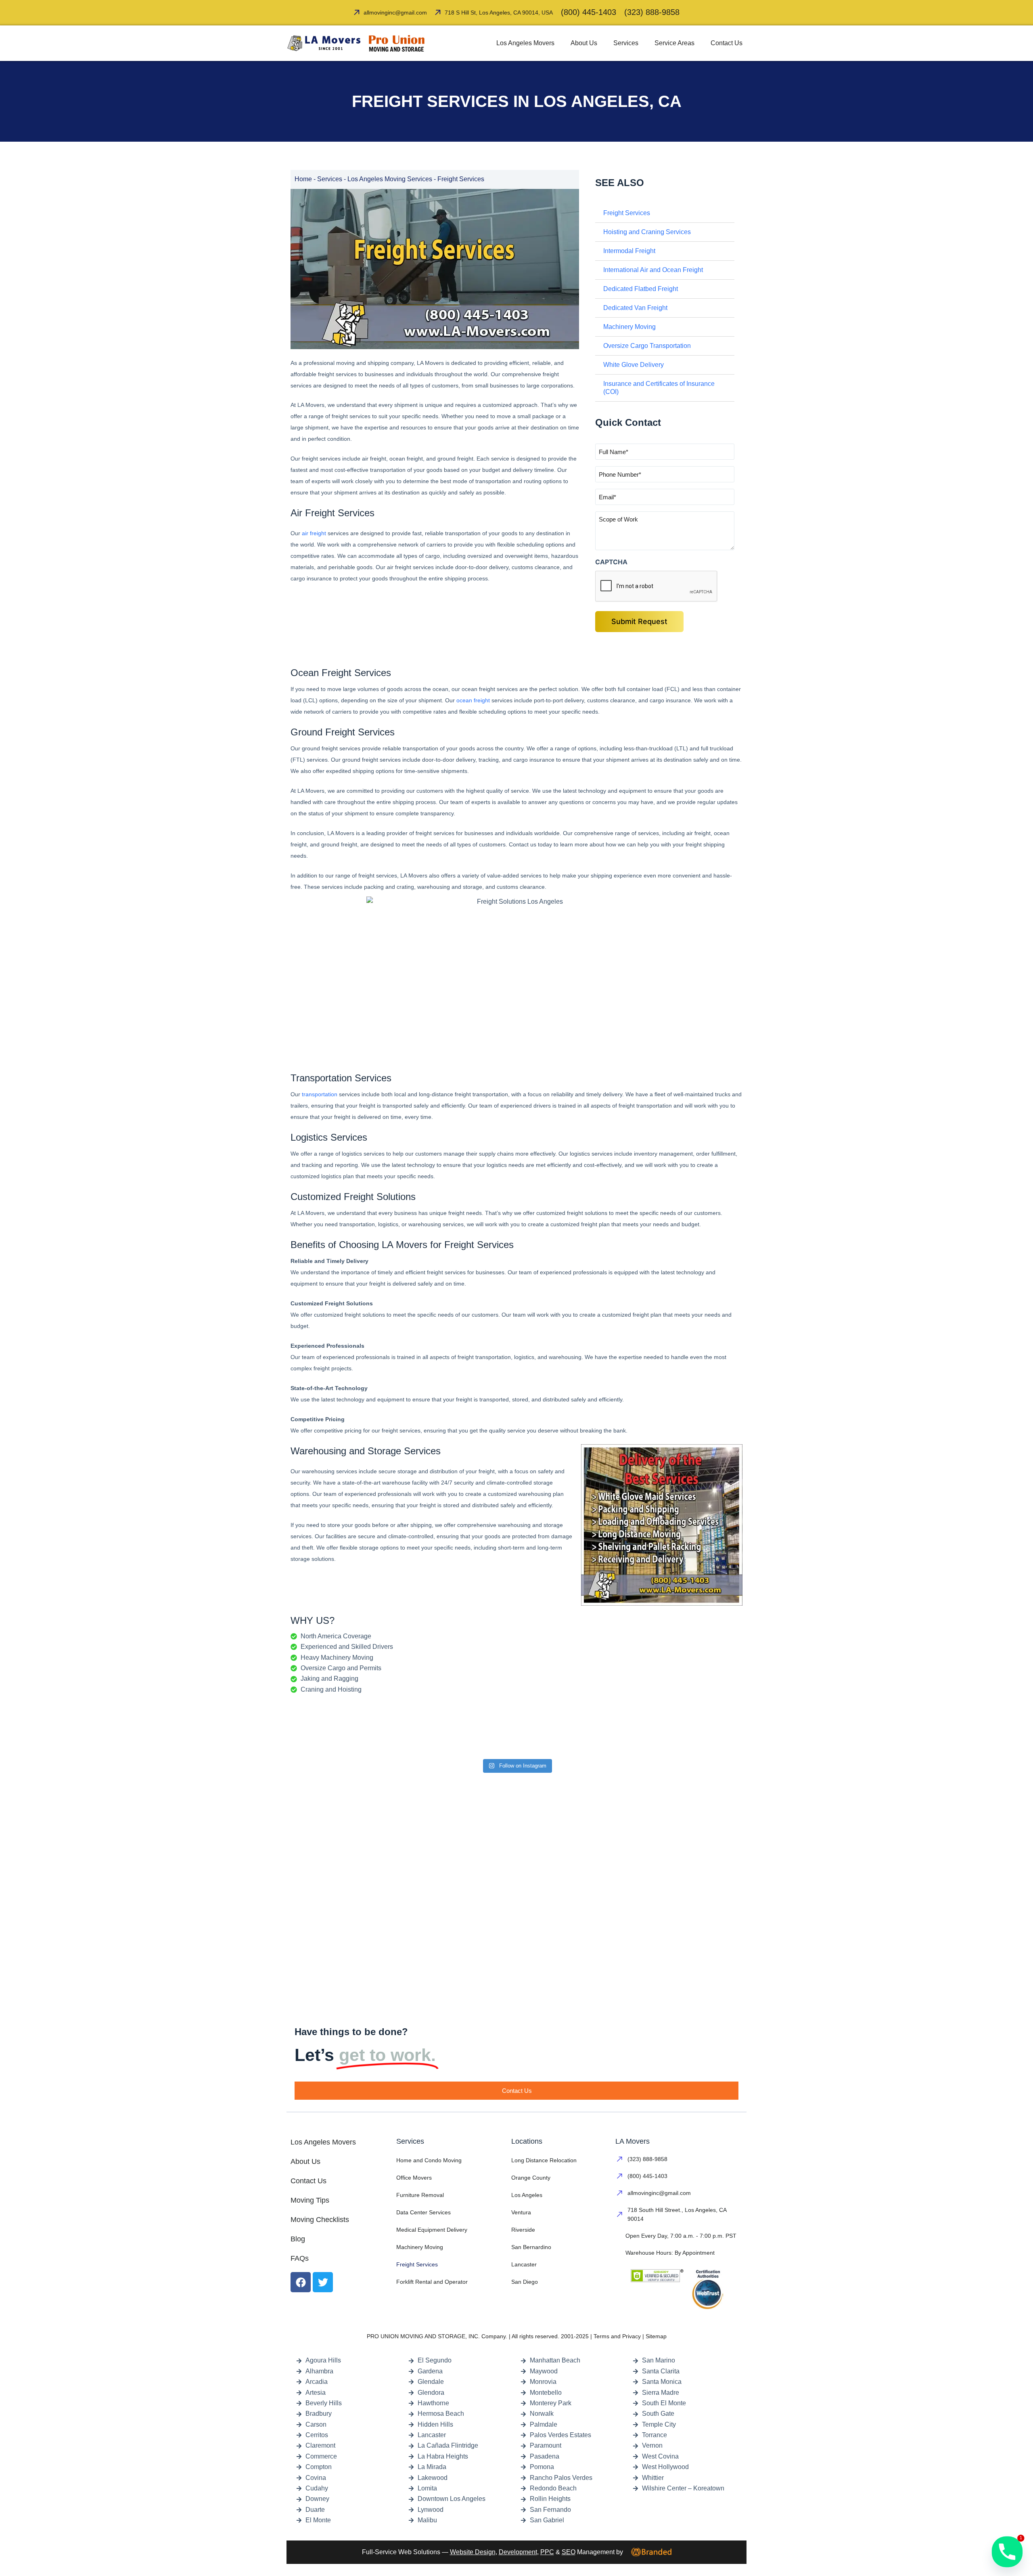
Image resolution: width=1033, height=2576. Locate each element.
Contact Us (727, 43)
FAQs (300, 2258)
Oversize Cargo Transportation (647, 346)
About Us (584, 43)
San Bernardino (531, 2247)
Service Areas (674, 43)
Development (518, 2552)
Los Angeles (527, 2195)
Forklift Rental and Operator (432, 2282)
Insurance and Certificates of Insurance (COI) (659, 388)
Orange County (531, 2178)
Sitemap (656, 2336)
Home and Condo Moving (429, 2160)
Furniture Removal (420, 2195)
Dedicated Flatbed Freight (641, 289)
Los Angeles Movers (525, 43)
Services (626, 43)
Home (303, 179)
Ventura (521, 2212)
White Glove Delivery (634, 365)
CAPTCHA (611, 562)
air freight (313, 533)
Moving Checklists (320, 2220)
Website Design (473, 2552)
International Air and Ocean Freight (653, 270)
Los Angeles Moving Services (390, 179)
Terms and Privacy (617, 2336)
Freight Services (627, 213)
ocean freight (473, 700)
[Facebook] (301, 2282)
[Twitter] (323, 2282)
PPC (547, 2552)
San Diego (525, 2282)
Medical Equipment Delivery (432, 2230)
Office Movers (414, 2178)
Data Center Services (423, 2212)
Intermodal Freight (629, 251)
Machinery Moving (629, 327)
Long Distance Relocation (544, 2160)
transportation (320, 1094)
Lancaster (524, 2264)
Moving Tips (310, 2200)
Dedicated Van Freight (635, 308)
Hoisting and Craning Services (647, 232)
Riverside (523, 2230)
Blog (298, 2239)
